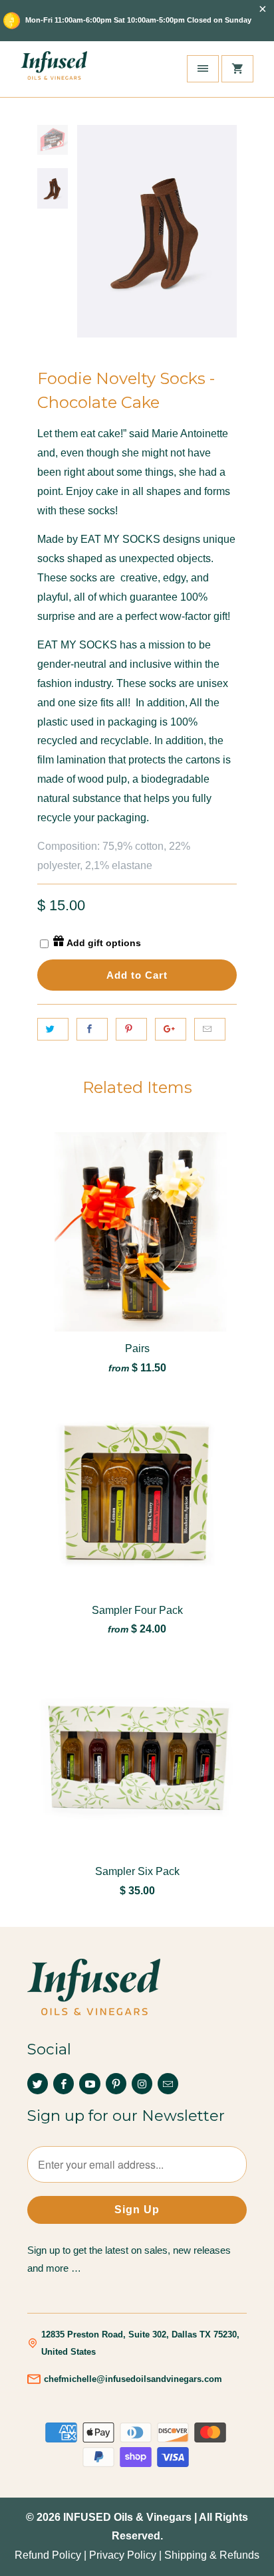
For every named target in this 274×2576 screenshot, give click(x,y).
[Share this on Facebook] (92, 1029)
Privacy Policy (123, 2555)
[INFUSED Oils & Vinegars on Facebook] (64, 2084)
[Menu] (203, 69)
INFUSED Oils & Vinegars (127, 2517)
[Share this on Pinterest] (131, 1029)
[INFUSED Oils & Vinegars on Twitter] (38, 2084)
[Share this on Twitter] (53, 1029)
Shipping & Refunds (212, 2555)
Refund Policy (48, 2555)
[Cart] (237, 69)
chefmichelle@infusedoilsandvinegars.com (133, 2379)
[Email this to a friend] (210, 1029)
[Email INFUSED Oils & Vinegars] (168, 2084)
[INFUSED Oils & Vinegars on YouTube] (89, 2084)
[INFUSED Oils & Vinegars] (54, 69)
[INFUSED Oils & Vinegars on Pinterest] (116, 2084)
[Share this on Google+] (171, 1029)
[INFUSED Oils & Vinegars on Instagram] (142, 2084)
